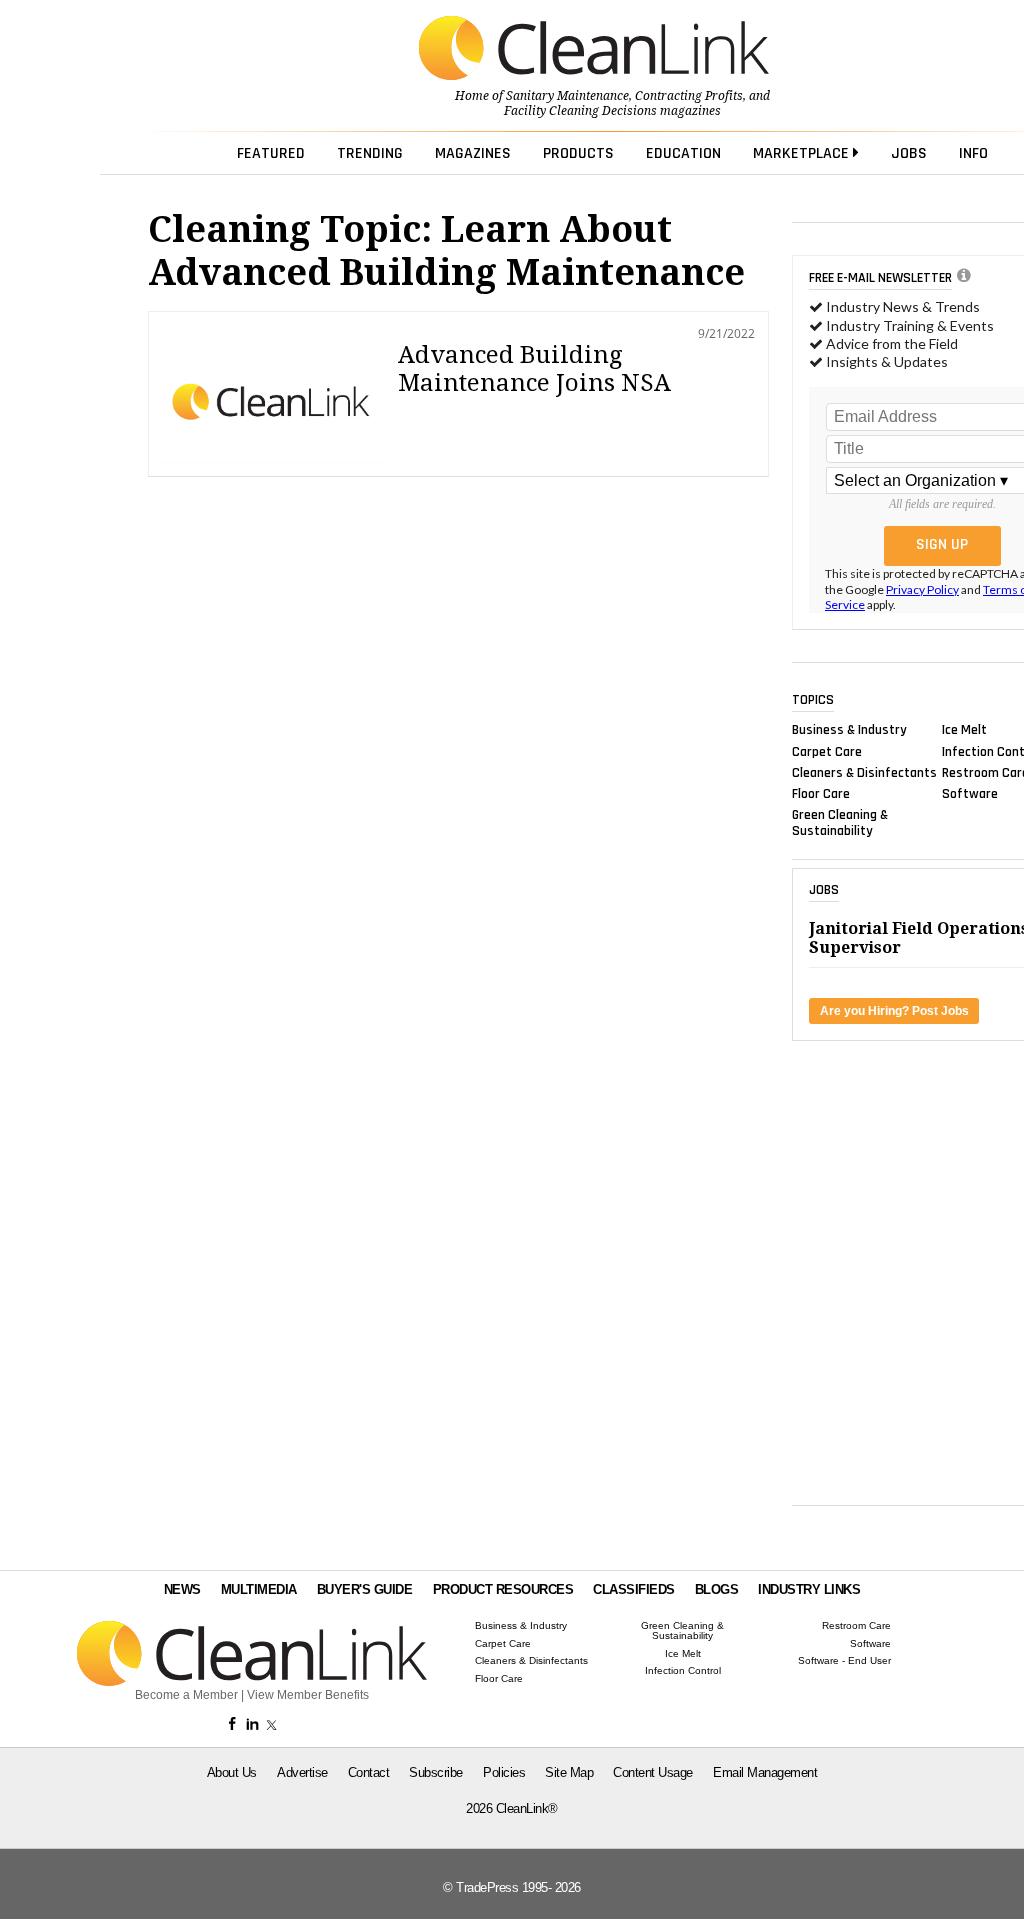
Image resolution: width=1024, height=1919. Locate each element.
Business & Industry (849, 730)
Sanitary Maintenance (567, 96)
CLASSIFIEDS (634, 1589)
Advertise (302, 1772)
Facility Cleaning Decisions (580, 111)
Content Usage (653, 1772)
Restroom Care (856, 1626)
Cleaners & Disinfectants (864, 772)
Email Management (765, 1772)
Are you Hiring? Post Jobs (894, 1011)
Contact (369, 1772)
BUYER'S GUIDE (365, 1589)
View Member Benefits (308, 1695)
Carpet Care (827, 751)
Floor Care (821, 794)
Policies (504, 1772)
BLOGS (717, 1589)
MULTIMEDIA (259, 1589)
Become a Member (186, 1695)
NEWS (182, 1589)
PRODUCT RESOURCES (503, 1589)
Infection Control (683, 1671)
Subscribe (436, 1772)
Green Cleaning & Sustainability (840, 823)
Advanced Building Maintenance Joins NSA (534, 369)
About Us (232, 1772)
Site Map (569, 1772)
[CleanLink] (594, 50)
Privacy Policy (922, 589)
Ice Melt (964, 730)
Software (970, 794)
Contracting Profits (689, 96)
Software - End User (844, 1661)
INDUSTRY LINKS (809, 1589)
